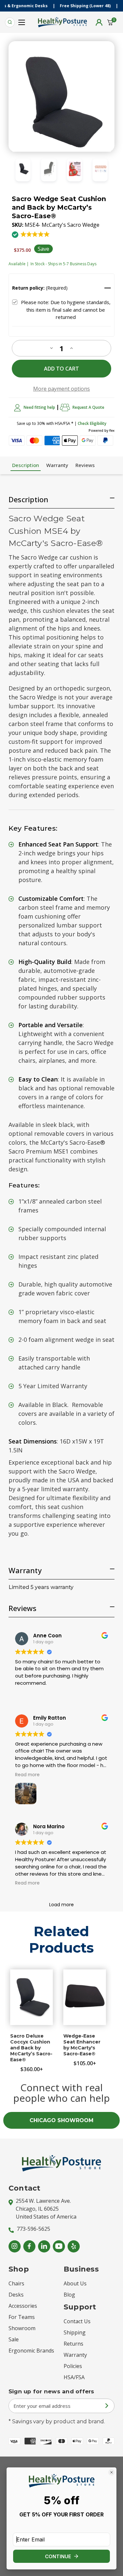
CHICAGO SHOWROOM (61, 2120)
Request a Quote (88, 407)
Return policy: (40, 288)
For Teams (22, 2317)
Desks (16, 2295)
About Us (75, 2283)
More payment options (61, 389)
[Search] (10, 22)
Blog (69, 2295)
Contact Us (77, 2321)
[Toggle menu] (22, 20)
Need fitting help (39, 407)
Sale (14, 2339)
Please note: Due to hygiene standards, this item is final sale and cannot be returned (66, 310)
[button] (31, 238)
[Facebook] (29, 2246)
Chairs (16, 2283)
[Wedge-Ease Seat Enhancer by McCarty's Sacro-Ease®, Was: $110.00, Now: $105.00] (85, 1997)
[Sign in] (99, 22)
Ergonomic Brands (31, 2351)
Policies (73, 2366)
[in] (44, 2246)
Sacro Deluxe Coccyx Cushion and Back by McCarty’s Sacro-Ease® (31, 2048)
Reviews (85, 465)
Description (26, 465)
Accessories (23, 2306)
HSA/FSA (74, 2377)
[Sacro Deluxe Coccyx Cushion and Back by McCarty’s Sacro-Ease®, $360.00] (31, 1997)
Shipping (75, 2332)
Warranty (57, 465)
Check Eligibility (92, 423)
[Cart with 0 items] (110, 22)
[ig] (15, 2246)
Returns (73, 2344)
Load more (61, 1905)
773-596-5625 (33, 2229)
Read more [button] (27, 1775)
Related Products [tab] (61, 1940)
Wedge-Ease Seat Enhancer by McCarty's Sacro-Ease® (82, 2045)
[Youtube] (59, 2246)
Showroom (22, 2328)
